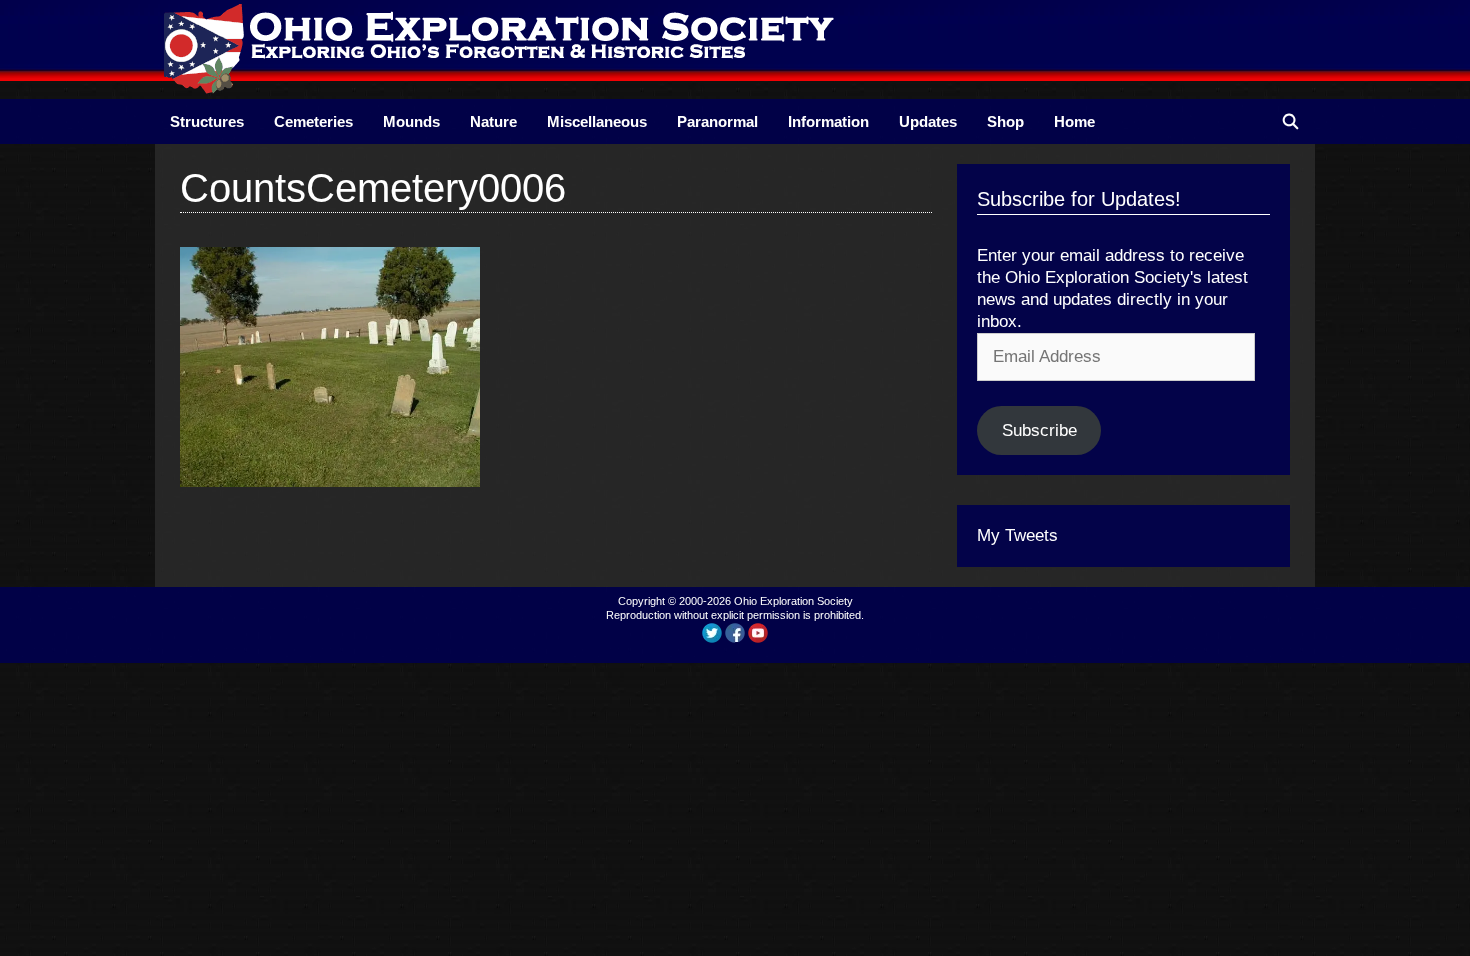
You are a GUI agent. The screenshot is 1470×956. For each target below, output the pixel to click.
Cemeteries (313, 121)
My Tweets (1017, 535)
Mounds (411, 121)
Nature (493, 121)
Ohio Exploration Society (793, 601)
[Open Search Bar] (1290, 121)
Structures (207, 121)
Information (828, 121)
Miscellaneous (597, 121)
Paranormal (717, 121)
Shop (1005, 121)
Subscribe (1039, 430)
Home (1074, 121)
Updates (928, 121)
